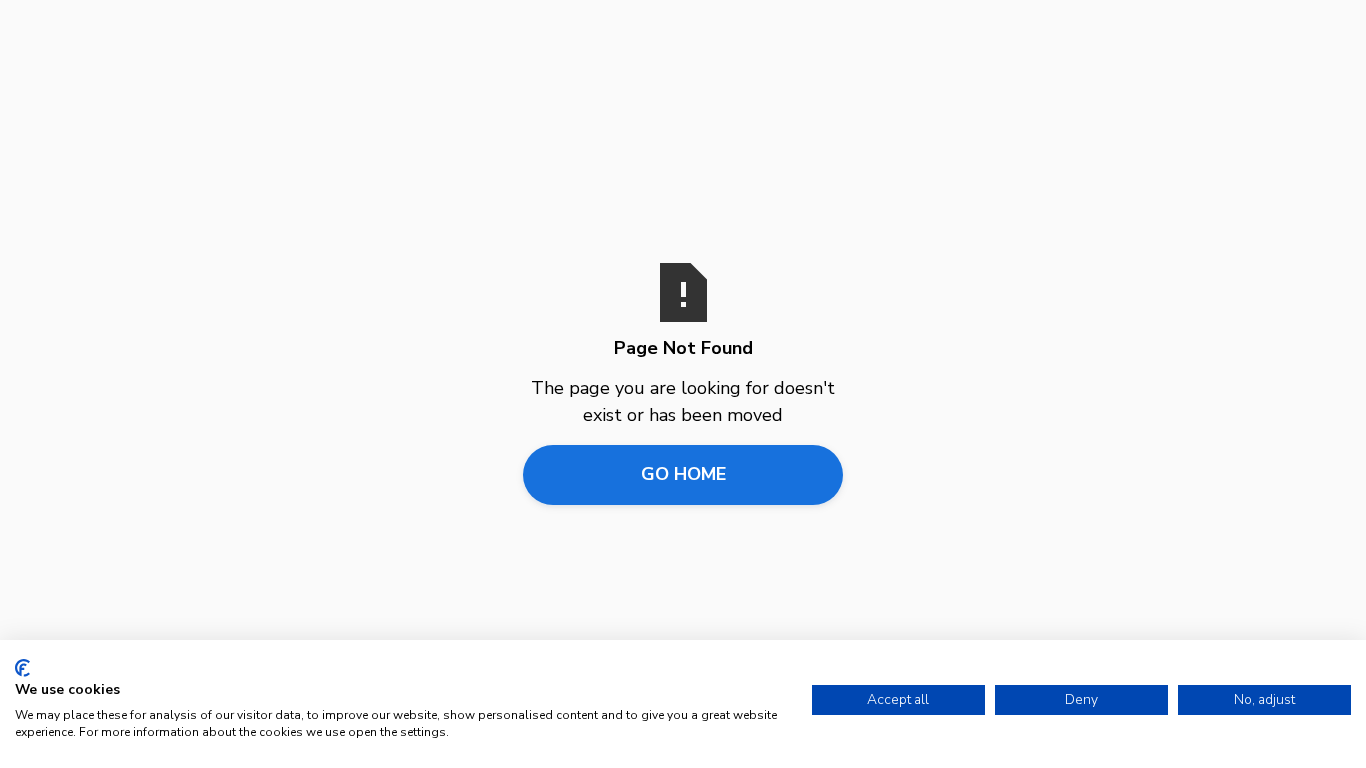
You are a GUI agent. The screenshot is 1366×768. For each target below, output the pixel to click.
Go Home (683, 474)
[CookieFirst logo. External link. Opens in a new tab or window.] (22, 668)
